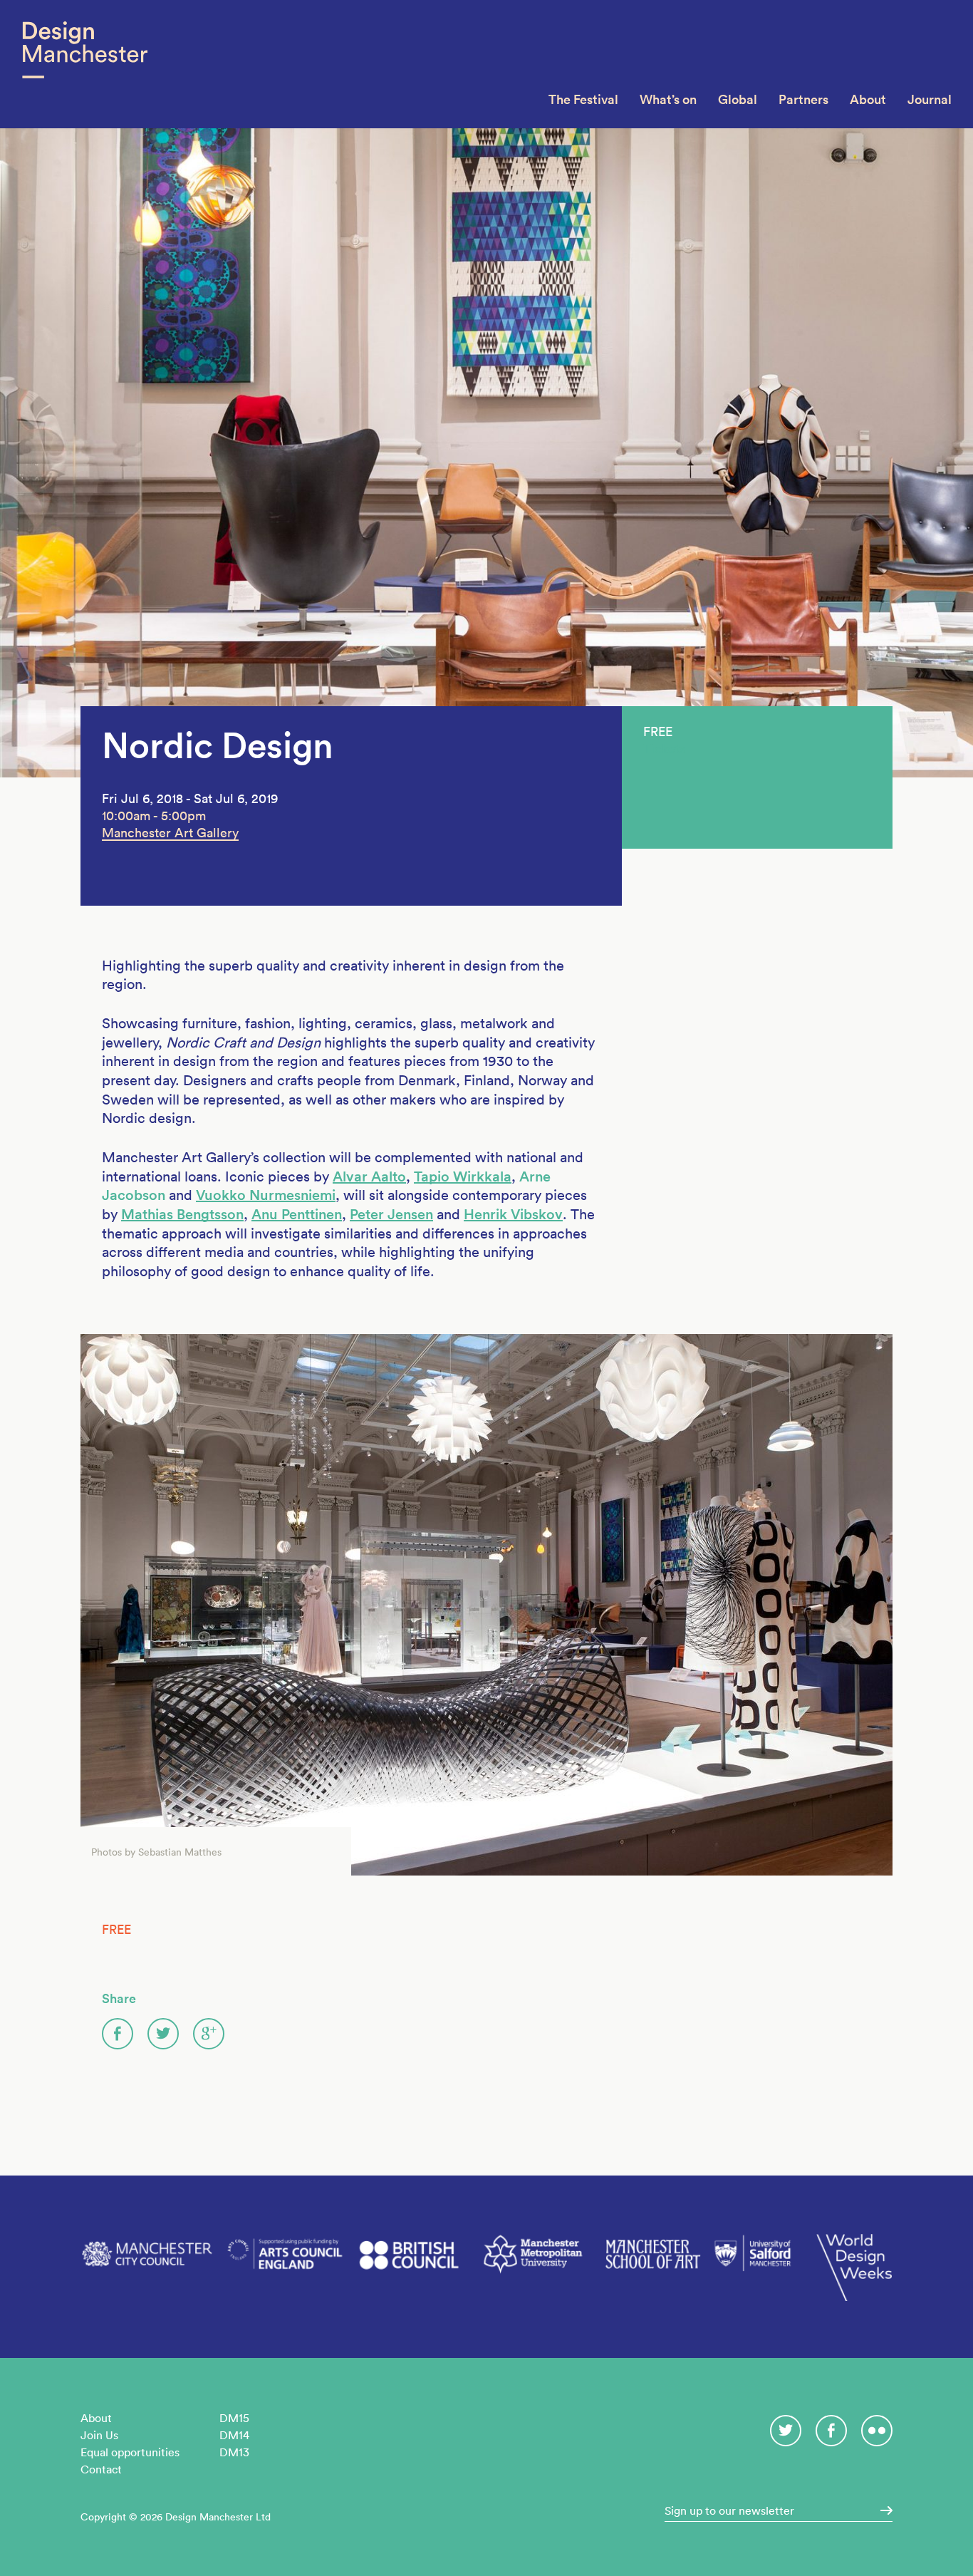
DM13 (234, 2452)
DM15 (234, 2418)
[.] (882, 2510)
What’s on (668, 99)
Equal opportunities (130, 2452)
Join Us (99, 2435)
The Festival (583, 99)
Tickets (664, 749)
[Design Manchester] (84, 64)
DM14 (234, 2435)
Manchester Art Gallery (170, 833)
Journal (930, 99)
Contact (101, 2469)
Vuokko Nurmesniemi (266, 1195)
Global (738, 99)
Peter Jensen (391, 1214)
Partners (803, 99)
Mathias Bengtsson (182, 1214)
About (868, 99)
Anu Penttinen (297, 1214)
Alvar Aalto (369, 1176)
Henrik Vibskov (513, 1214)
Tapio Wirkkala (463, 1176)
